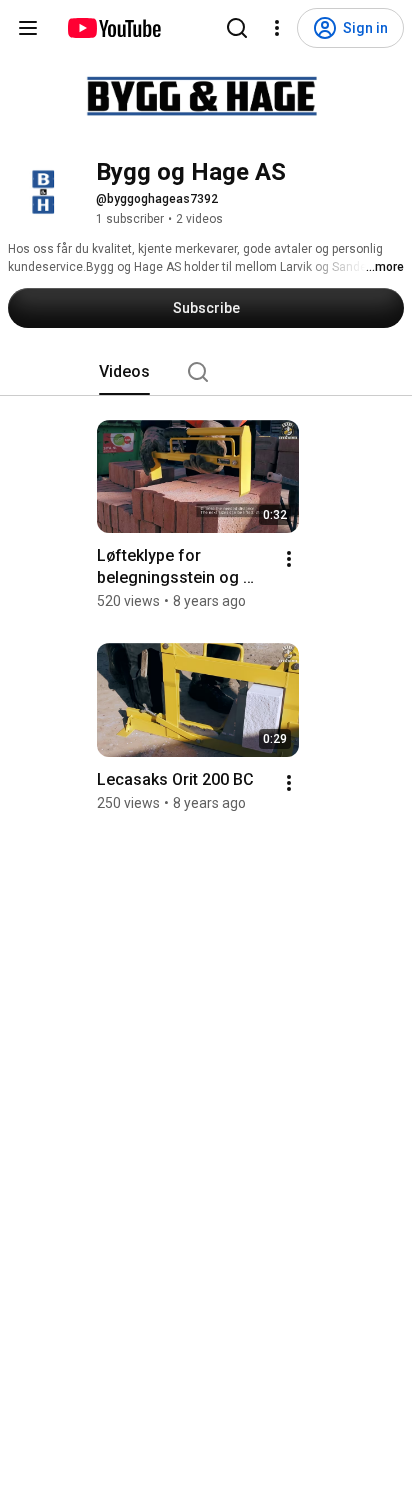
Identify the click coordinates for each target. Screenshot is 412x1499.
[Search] (237, 28)
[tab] (124, 372)
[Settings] (277, 28)
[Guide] (28, 28)
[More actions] (289, 559)
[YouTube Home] (113, 28)
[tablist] (206, 372)
